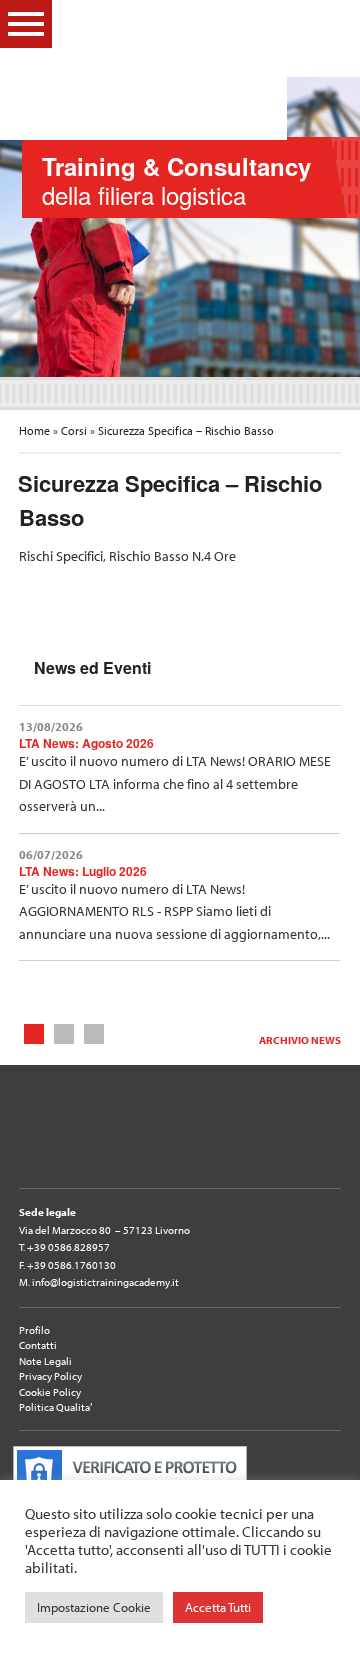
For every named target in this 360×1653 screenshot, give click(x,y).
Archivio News (300, 1040)
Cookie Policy (50, 1392)
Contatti (38, 1345)
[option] (180, 227)
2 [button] (64, 1032)
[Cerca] (330, 23)
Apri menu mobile (26, 24)
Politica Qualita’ (55, 1407)
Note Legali (45, 1361)
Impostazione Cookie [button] (94, 1607)
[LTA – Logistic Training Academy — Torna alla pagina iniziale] (167, 70)
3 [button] (94, 1032)
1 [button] (34, 1032)
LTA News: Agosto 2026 (86, 743)
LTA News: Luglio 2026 (83, 871)
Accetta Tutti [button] (218, 1607)
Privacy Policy (50, 1376)
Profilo (34, 1330)
